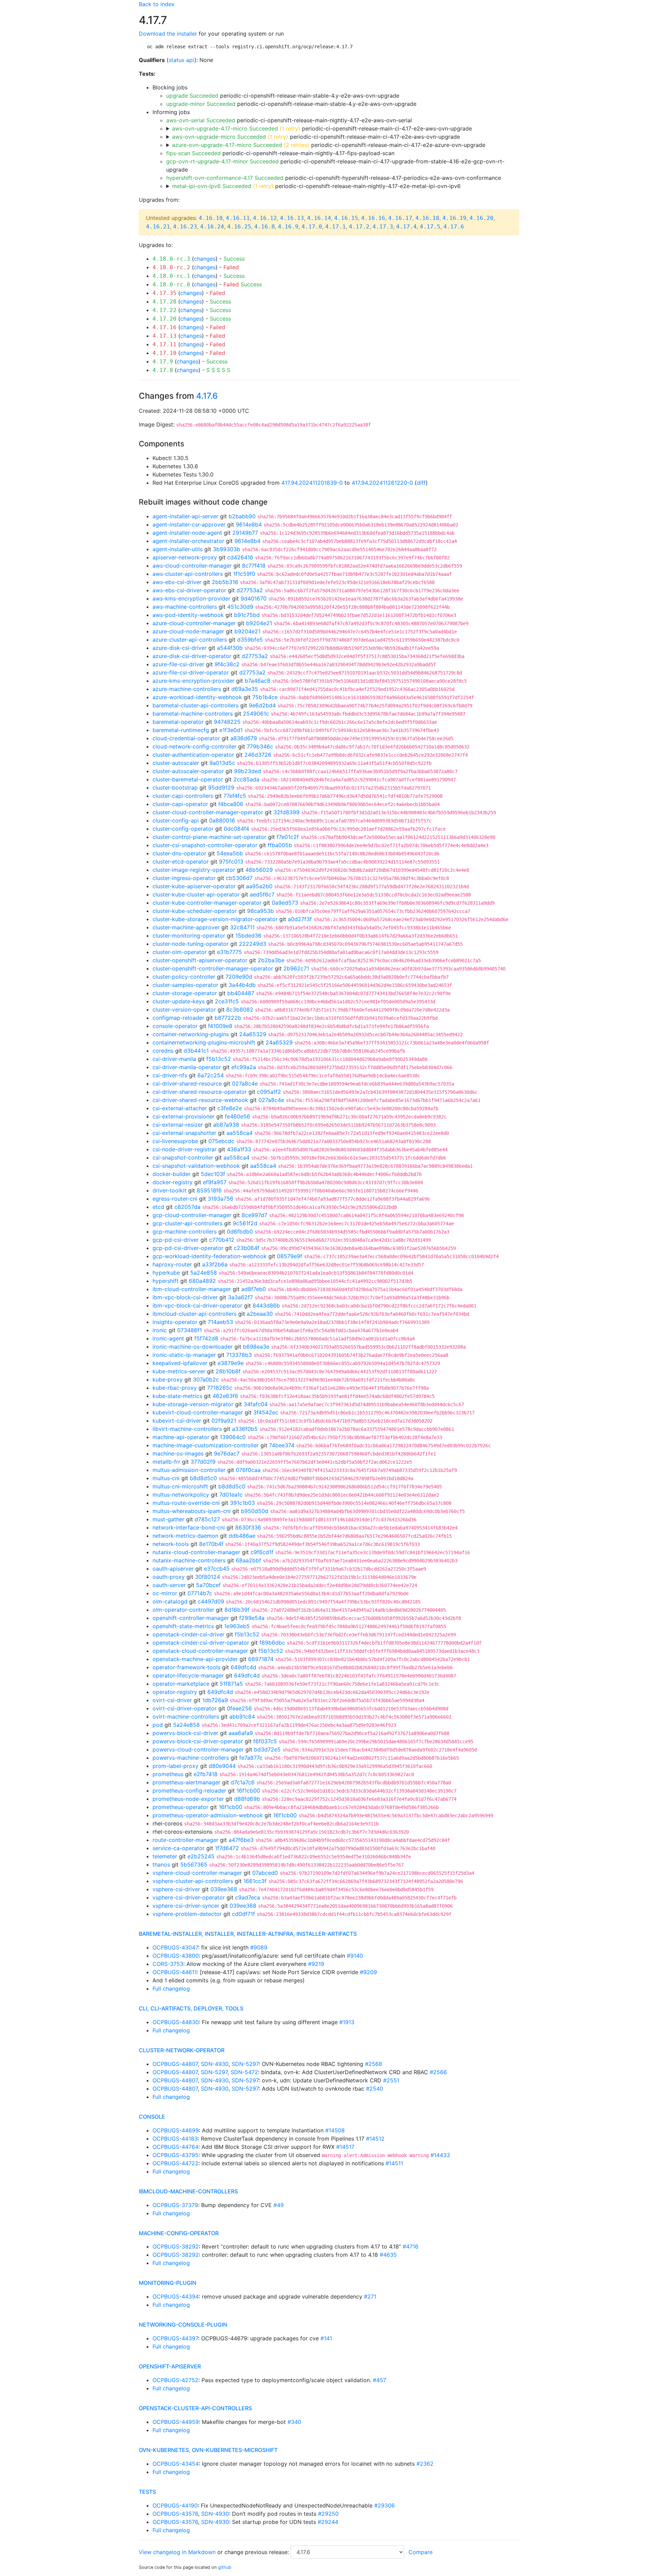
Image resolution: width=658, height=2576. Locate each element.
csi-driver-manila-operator (187, 1067)
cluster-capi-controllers (183, 796)
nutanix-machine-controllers (189, 1560)
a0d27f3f (300, 919)
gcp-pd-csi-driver (176, 1240)
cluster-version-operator (184, 1010)
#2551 (391, 2080)
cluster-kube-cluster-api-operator (196, 894)
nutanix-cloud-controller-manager (196, 1552)
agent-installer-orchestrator (188, 541)
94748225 (227, 722)
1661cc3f (255, 1881)
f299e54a (252, 1618)
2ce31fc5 (227, 1001)
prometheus (168, 1774)
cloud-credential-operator (186, 738)
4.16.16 (373, 218)
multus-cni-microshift (180, 1486)
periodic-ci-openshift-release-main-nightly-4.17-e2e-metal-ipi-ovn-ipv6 (316, 186)
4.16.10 (211, 218)
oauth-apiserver (173, 1569)
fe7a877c (251, 1758)
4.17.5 (430, 227)
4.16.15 (346, 218)
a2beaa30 (260, 1314)
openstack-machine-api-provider (195, 1659)
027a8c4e (245, 1083)
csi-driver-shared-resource (187, 1083)
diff (421, 483)
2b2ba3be (271, 960)
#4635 (388, 2255)
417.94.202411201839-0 (312, 483)
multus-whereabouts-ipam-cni (192, 1511)
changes (205, 259)
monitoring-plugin (168, 2283)
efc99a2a (244, 1067)
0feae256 (239, 1708)
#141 (326, 2338)
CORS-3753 (168, 1964)
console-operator (175, 1026)
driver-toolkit (169, 1190)
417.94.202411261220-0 (382, 483)
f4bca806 (231, 804)
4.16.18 (427, 218)
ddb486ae (242, 1536)
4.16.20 (482, 218)
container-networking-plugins (191, 1034)
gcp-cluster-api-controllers (187, 1223)
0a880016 (222, 820)
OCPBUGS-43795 (175, 2155)
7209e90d (239, 977)
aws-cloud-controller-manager (192, 566)
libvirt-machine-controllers (187, 1429)
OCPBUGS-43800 (176, 1956)
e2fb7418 (206, 1774)
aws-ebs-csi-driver (177, 582)
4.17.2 (359, 227)
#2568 (374, 2064)
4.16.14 (319, 218)
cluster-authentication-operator (193, 755)
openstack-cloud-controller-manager (200, 1651)
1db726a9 (215, 1700)
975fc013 (231, 862)
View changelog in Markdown (177, 2552)
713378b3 (239, 1355)
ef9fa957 (215, 1182)
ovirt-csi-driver (172, 1700)
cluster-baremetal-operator (188, 779)
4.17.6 (454, 227)
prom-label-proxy (175, 1766)
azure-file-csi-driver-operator (191, 672)
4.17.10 (164, 353)
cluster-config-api (176, 820)
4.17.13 (164, 336)
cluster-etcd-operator (181, 862)
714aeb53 (220, 1322)
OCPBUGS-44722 (175, 2163)
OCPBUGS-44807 (175, 2064)
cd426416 (240, 557)
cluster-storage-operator (185, 993)
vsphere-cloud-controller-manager (197, 1873)
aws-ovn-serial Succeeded (201, 120)
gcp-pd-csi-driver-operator (188, 1248)
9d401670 (254, 598)
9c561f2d (245, 1223)
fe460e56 (237, 1116)
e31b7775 (229, 952)
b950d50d (255, 1511)
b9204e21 (259, 623)
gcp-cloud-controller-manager (192, 1215)
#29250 (328, 2514)
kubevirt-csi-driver (177, 1421)
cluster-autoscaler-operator (188, 771)
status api (181, 60)
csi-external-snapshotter (184, 1133)
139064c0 (233, 1437)
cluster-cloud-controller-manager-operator (208, 812)
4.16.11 (238, 218)
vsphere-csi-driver (176, 1889)
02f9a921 (224, 1421)
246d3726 (258, 755)
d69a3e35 (245, 689)
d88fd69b (247, 1799)
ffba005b (280, 845)
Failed (231, 267)
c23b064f (247, 1248)
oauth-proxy (169, 1577)
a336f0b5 (245, 1429)
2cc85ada (246, 779)
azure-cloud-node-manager (188, 631)
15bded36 (248, 936)
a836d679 (244, 738)
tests (147, 2492)
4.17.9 (163, 362)
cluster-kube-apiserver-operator (194, 886)
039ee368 (224, 1889)
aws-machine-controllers (185, 607)
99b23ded (248, 771)
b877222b (228, 1018)
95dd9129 (221, 788)
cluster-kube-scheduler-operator (195, 911)
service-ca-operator (179, 1848)
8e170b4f (211, 1544)
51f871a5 (231, 1684)
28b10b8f (228, 1371)
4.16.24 (212, 227)
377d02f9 (203, 1462)
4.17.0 (312, 227)
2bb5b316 (225, 582)
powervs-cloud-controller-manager (198, 1749)
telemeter (165, 1856)
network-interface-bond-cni (189, 1527)
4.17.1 (336, 227)
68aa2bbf (248, 1560)
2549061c (256, 714)
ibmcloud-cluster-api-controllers (194, 1314)
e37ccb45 (217, 1569)
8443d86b (266, 1305)
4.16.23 (185, 227)
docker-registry (173, 1182)
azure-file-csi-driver (178, 664)
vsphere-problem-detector (187, 1914)
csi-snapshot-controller (183, 1157)
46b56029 (259, 870)
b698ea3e (256, 1347)
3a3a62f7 (240, 1297)
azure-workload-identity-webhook (197, 697)
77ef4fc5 (235, 796)
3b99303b (227, 549)
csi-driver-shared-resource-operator (200, 1092)
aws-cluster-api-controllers (188, 574)
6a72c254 (211, 1075)
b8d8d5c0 (203, 1478)
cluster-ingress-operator (184, 878)
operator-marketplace (181, 1684)
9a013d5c (222, 763)
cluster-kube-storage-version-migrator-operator (215, 919)
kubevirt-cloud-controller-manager (198, 1412)
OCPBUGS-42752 (175, 2380)
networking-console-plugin (183, 2325)
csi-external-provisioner (184, 1116)
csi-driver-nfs (170, 1075)
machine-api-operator (181, 1437)
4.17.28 (164, 302)
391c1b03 (242, 1503)
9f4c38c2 (227, 664)
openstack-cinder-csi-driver (188, 1634)
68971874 (261, 1659)
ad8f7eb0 (254, 1289)
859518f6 (209, 1190)
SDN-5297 (245, 2064)
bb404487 (241, 993)
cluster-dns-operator (179, 853)
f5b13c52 (219, 1059)
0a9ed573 (285, 903)
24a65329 (253, 1034)
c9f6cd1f (262, 1552)
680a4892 (202, 1281)
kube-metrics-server (179, 1371)
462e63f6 (225, 1396)
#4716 (411, 2246)
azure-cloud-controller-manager (194, 623)
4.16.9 (288, 227)
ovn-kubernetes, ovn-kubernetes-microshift (208, 2450)
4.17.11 (164, 344)
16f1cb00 (248, 1791)
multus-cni (166, 1478)
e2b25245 (201, 1856)
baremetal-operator (178, 722)
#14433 (440, 2155)
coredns (163, 1051)
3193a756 (221, 1199)
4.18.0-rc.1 (171, 276)
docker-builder (172, 1174)
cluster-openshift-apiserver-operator (200, 960)
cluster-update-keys (179, 1001)
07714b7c (200, 1593)
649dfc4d (243, 1667)
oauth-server (169, 1585)
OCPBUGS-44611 (175, 1972)
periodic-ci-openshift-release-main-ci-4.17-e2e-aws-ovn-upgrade (322, 128)
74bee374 (282, 1445)
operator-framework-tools (186, 1667)
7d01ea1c (231, 1495)
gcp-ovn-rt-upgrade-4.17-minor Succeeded (222, 161)
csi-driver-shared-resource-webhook (200, 1100)
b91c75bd (247, 615)
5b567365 (194, 1865)
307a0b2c (206, 1379)
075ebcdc (221, 1141)
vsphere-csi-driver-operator (189, 1897)
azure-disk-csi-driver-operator (192, 656)
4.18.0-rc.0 (171, 284)
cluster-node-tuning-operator (191, 944)
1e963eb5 (237, 1626)
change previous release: (258, 2552)
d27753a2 (250, 590)
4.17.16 (164, 327)
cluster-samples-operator (185, 985)
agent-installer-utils (178, 549)
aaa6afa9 (241, 1733)
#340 (294, 2422)
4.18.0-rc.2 (171, 267)
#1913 (347, 2022)
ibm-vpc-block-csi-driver (185, 1297)
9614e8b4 (249, 524)
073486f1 (190, 1330)
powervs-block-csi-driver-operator (198, 1741)
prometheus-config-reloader (189, 1791)
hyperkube (166, 1273)
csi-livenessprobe (175, 1141)
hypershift (166, 1281)
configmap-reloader (178, 1018)
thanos (161, 1865)
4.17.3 (383, 227)
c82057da (187, 1207)
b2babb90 (242, 516)
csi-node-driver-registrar (185, 1149)
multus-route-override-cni (186, 1503)
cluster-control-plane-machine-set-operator (209, 837)
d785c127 (207, 1519)
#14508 (335, 2130)
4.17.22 (164, 310)
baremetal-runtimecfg (181, 730)
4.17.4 (406, 227)
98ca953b (260, 911)
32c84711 (242, 927)
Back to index (157, 4)
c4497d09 (211, 1601)
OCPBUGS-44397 (175, 2338)
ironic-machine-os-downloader (193, 1347)
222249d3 (253, 944)
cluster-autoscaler (176, 763)
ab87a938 (226, 1125)
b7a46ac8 (258, 681)
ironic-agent (168, 1338)
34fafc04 (256, 1404)
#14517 (345, 2147)
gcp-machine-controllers (185, 1231)
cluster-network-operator (182, 2050)
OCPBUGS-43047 (175, 1947)
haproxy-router (172, 1264)
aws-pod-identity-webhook (188, 615)
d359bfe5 (250, 640)
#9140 (355, 1956)
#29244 (328, 2522)
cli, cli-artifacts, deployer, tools (191, 2008)
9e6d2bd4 (262, 705)
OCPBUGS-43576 (175, 2514)
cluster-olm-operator (180, 952)
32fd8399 (287, 812)
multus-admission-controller (189, 1470)
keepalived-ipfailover (180, 1363)
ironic (160, 1330)
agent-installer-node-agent (187, 533)
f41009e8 (220, 1026)
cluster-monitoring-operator (189, 936)
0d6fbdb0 (240, 1231)
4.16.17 (400, 218)
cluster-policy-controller (184, 977)
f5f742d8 (206, 1338)
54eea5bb (230, 853)
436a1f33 (239, 1149)
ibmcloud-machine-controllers (188, 2191)
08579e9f (290, 1256)
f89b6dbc (272, 1643)
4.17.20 (164, 319)
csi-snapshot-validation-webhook (196, 1166)
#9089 (259, 1947)
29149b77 (245, 533)
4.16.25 (239, 227)
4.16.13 (292, 218)
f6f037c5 (265, 1741)
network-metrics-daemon (185, 1536)
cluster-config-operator (183, 829)
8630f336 (248, 1527)
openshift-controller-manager (191, 1618)
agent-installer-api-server (185, 516)
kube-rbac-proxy (175, 1388)
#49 (279, 2205)
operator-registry (175, 1692)
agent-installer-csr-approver (189, 524)
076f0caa (248, 1470)
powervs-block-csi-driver (185, 1733)
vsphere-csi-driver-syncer (186, 1906)
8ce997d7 (254, 1215)
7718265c (220, 1388)
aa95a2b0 (259, 886)
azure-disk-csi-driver (180, 648)
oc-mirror (165, 1593)
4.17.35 (164, 293)
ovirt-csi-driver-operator (185, 1708)
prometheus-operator (180, 1807)
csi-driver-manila (174, 1059)
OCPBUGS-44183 (175, 2139)
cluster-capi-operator (180, 804)
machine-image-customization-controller (206, 1445)
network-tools (171, 1544)
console (152, 2117)
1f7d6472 (227, 1848)
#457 (380, 2380)
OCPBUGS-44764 (175, 2147)
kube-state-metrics (177, 1396)
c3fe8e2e (230, 1108)
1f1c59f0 (244, 574)
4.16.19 (454, 218)
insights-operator (175, 1322)
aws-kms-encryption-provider (191, 598)
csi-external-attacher (180, 1108)
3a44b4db (242, 985)
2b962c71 (296, 968)
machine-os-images (178, 1453)
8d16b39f (237, 1610)
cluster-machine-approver (186, 927)
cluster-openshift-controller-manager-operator (213, 968)
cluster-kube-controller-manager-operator (207, 903)
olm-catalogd (170, 1601)
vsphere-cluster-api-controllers (193, 1881)
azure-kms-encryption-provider (193, 681)
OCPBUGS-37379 (175, 2205)
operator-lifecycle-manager (188, 1675)
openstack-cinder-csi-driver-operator (201, 1643)
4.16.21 (158, 227)
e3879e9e (231, 1363)
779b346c (260, 746)
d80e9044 (222, 1766)
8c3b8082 (240, 1010)
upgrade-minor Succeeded (201, 104)
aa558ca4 (240, 1133)
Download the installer (168, 34)
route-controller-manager (185, 1840)
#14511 (394, 2163)
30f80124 (208, 1577)
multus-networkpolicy (181, 1495)
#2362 (425, 2464)
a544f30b (230, 648)
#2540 (375, 2089)
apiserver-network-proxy (185, 557)
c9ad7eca (248, 1897)
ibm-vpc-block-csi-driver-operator (197, 1305)
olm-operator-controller (183, 1610)
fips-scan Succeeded (193, 153)
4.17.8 (163, 370)
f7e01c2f (288, 837)
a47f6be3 (241, 1840)
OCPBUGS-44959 (176, 2422)
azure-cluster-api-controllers (190, 640)
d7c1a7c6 (243, 1782)
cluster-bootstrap (175, 788)
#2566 (438, 2072)
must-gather (168, 1519)
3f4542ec (266, 1412)
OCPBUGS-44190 (175, 2505)
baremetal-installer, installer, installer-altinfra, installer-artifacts (248, 1934)
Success (234, 259)
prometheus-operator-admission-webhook (208, 1815)
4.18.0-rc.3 (171, 259)
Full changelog (171, 1989)
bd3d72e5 (267, 1749)
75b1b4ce (265, 697)
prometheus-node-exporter (188, 1799)
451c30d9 (240, 607)
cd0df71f (243, 1914)
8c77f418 (254, 566)
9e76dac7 (227, 1453)
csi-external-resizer (178, 1125)
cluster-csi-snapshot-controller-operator (205, 845)
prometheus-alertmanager (186, 1782)
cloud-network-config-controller (194, 746)
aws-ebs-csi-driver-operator (189, 590)
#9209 (368, 1972)
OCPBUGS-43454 (176, 2464)
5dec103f (213, 1174)
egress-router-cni (175, 1199)
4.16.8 (265, 227)
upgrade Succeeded (192, 96)
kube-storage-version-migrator (193, 1404)
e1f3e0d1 (231, 730)
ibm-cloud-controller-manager (192, 1289)
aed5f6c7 (262, 894)
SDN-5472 (244, 2072)
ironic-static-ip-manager (184, 1355)
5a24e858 (204, 1273)
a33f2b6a (215, 1264)
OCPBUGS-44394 (176, 2296)
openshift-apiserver (170, 2366)
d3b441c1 (196, 1051)
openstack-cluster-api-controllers (195, 2408)
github (225, 2567)
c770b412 (222, 1240)
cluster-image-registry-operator (194, 870)
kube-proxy (168, 1379)
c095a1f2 (269, 1092)
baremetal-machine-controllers (193, 714)
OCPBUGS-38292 (176, 2246)
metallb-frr (166, 1462)
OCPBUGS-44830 (176, 2022)
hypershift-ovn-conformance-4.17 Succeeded (225, 178)
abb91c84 (242, 1717)
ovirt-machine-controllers (186, 1717)
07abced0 (265, 1873)
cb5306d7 (239, 878)
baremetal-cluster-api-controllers (196, 705)
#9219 (316, 1964)
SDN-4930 (215, 2064)
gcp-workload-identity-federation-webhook (210, 1256)
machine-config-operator (179, 2233)
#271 (370, 2296)
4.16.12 (265, 218)
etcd (158, 1207)
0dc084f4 (236, 829)
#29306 (385, 2505)
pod (158, 1725)
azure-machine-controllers (187, 689)
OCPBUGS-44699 (176, 2130)
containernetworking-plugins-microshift (204, 1042)
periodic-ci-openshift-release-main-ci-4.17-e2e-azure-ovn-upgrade (329, 145)
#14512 (375, 2139)
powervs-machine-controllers (191, 1758)
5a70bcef (208, 1585)
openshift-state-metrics (183, 1626)
